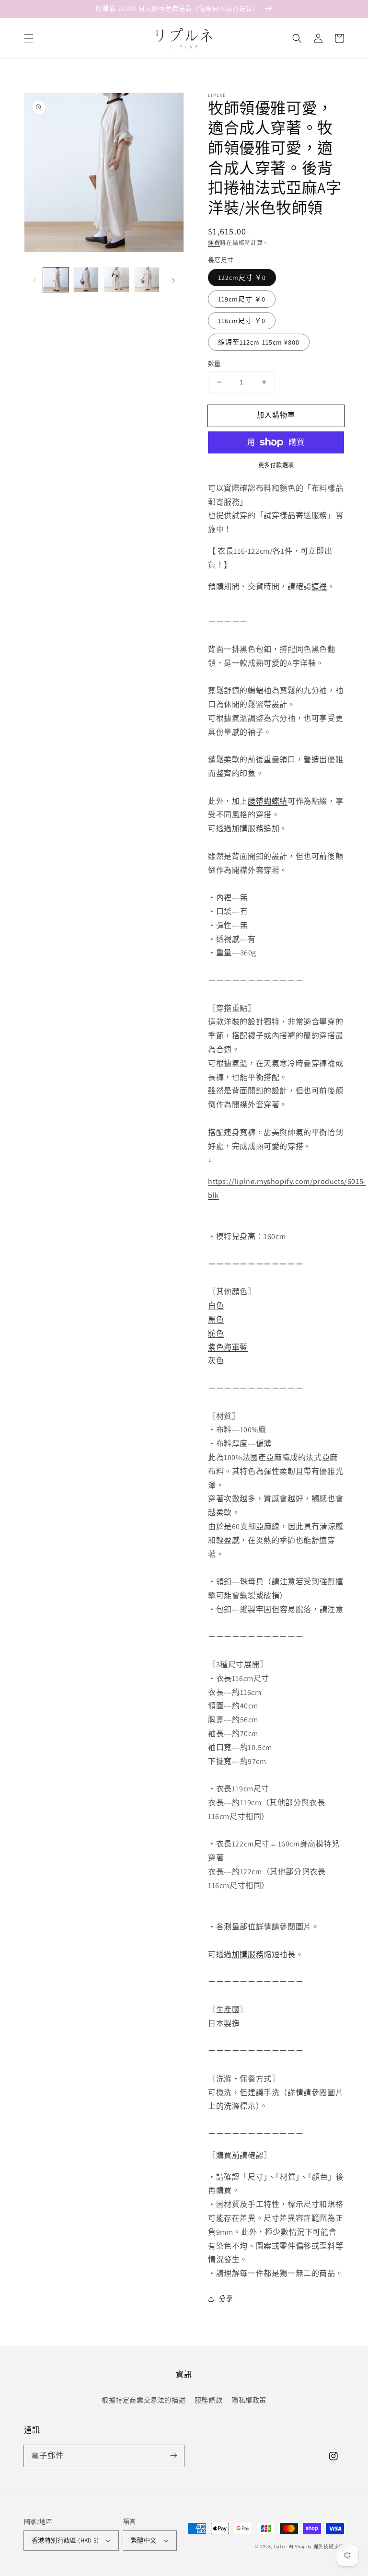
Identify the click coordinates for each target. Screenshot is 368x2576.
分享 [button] (226, 2298)
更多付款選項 (276, 465)
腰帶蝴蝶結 (268, 801)
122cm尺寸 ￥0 (242, 278)
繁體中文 (144, 2540)
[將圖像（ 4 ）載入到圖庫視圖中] (147, 280)
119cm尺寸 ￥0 (242, 299)
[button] (29, 38)
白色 (216, 1305)
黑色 (216, 1319)
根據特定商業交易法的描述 (144, 2400)
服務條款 (208, 2400)
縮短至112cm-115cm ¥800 (259, 342)
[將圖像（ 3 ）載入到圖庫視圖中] (116, 280)
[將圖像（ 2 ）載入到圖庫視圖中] (86, 280)
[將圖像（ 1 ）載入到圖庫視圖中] (56, 280)
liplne (280, 2547)
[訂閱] (173, 2456)
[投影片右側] (173, 280)
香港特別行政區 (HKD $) (65, 2540)
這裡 (319, 586)
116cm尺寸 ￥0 (242, 321)
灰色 (216, 1361)
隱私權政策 (249, 2400)
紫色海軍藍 (228, 1347)
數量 (214, 364)
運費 (214, 243)
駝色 (216, 1333)
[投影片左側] (34, 280)
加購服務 (248, 1955)
